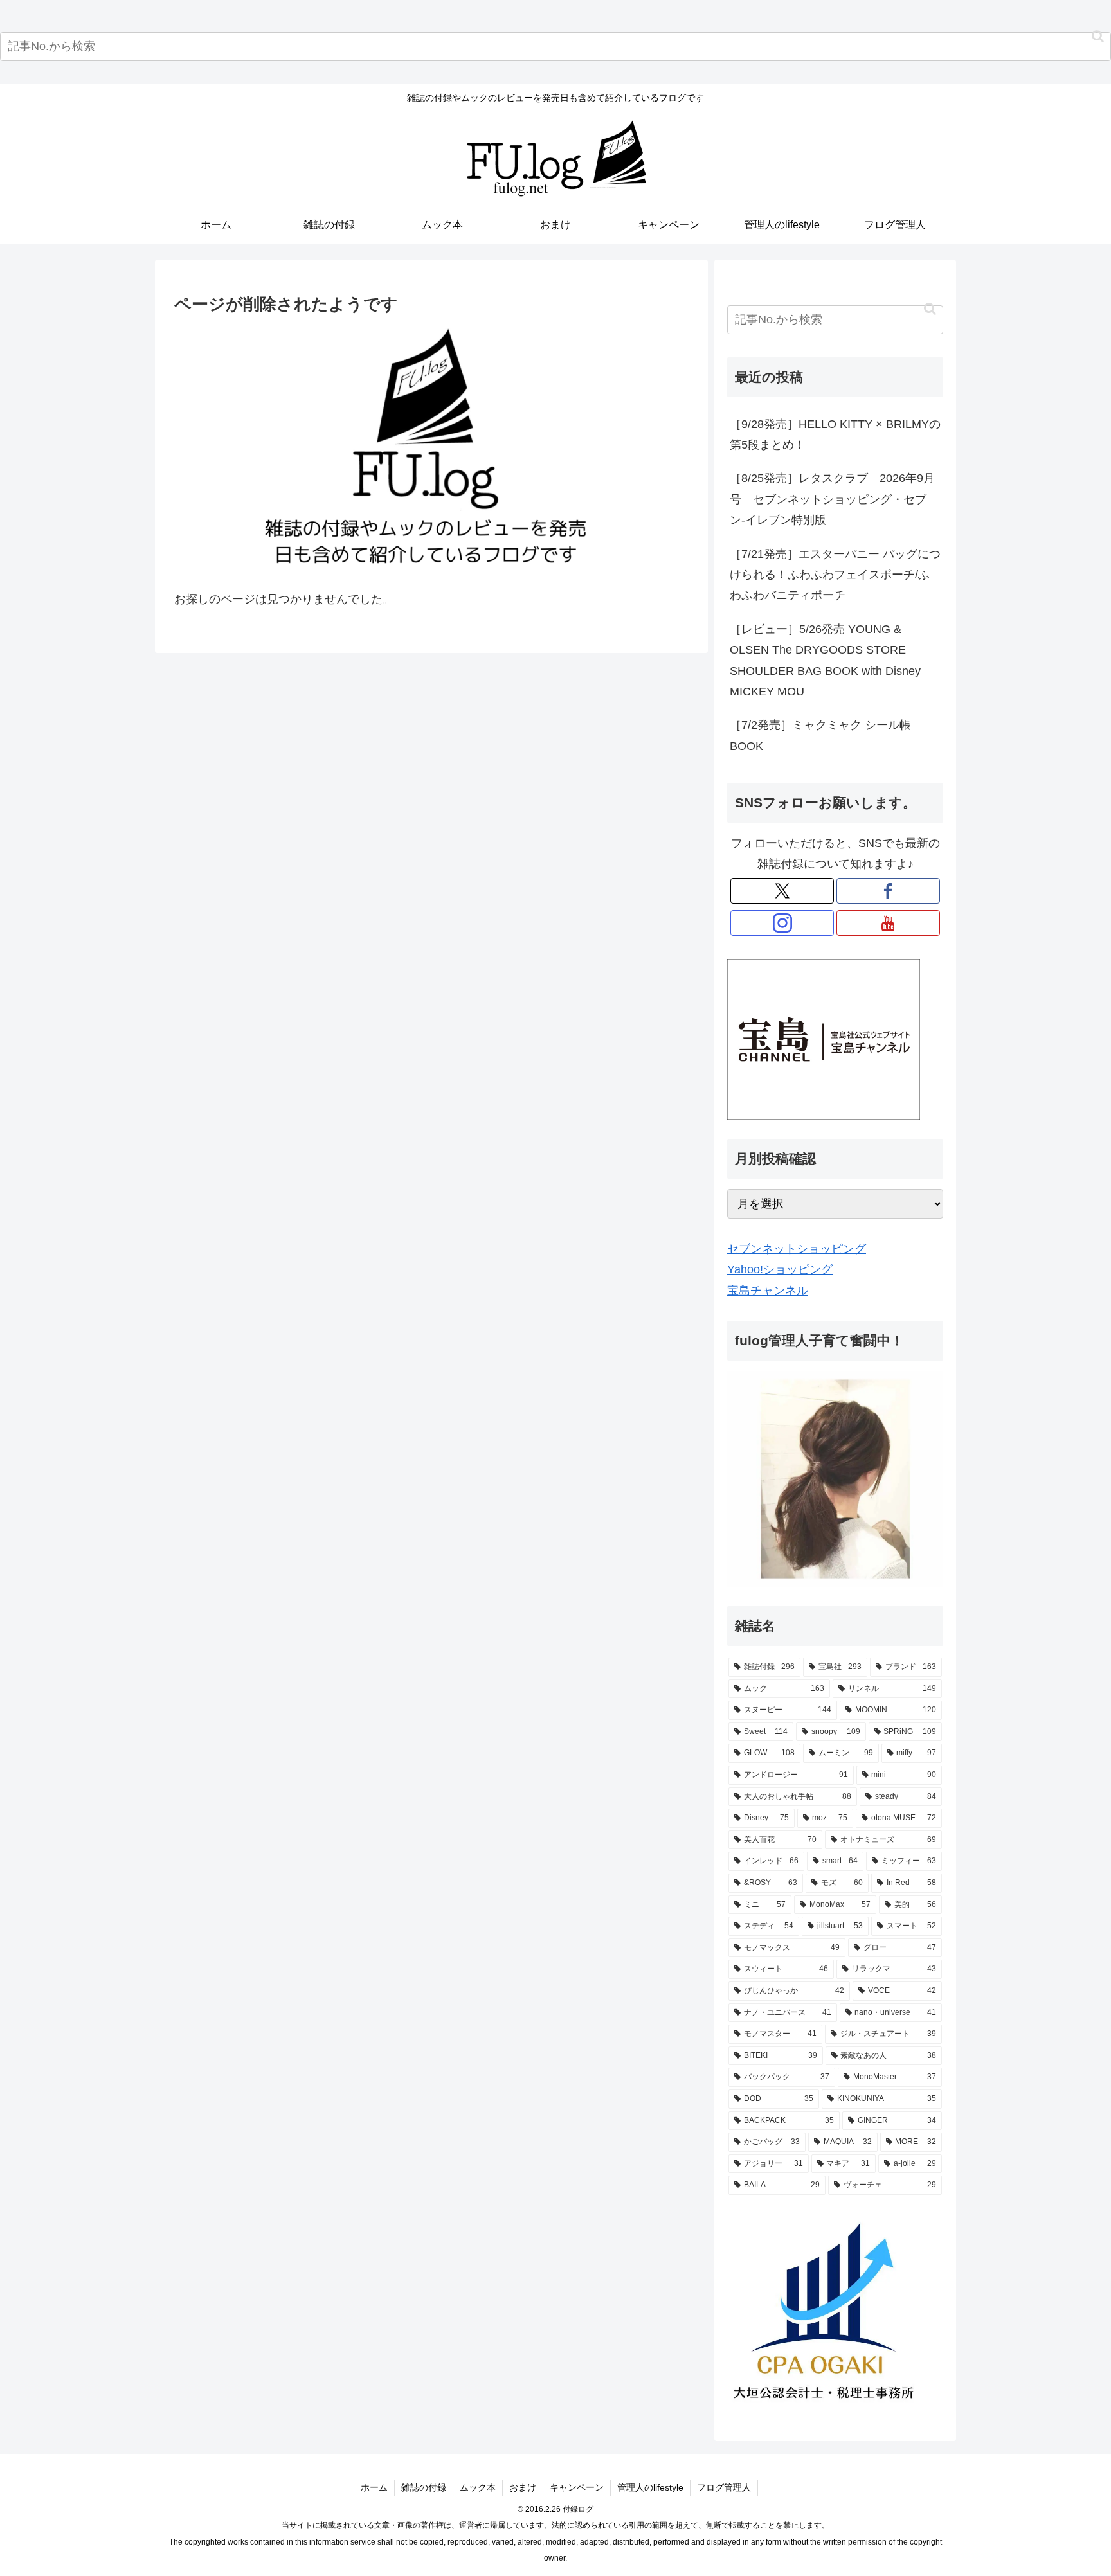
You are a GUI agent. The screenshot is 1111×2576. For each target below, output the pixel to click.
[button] (1098, 36)
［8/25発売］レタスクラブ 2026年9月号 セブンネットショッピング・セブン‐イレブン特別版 (832, 499)
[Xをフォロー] (782, 891)
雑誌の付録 (424, 2487)
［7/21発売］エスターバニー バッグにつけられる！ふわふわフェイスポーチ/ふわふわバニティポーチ (835, 575)
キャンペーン (577, 2487)
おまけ (523, 2487)
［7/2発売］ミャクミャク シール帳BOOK (820, 735)
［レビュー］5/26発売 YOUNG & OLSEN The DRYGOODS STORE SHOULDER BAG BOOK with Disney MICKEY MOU (825, 660)
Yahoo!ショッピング (780, 1269)
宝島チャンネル (768, 1291)
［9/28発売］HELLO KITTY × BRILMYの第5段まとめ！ (835, 434)
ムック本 (478, 2487)
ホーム (374, 2487)
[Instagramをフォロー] (782, 923)
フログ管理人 (724, 2487)
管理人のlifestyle (650, 2487)
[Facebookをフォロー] (888, 891)
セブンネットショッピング (797, 1249)
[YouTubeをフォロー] (888, 923)
